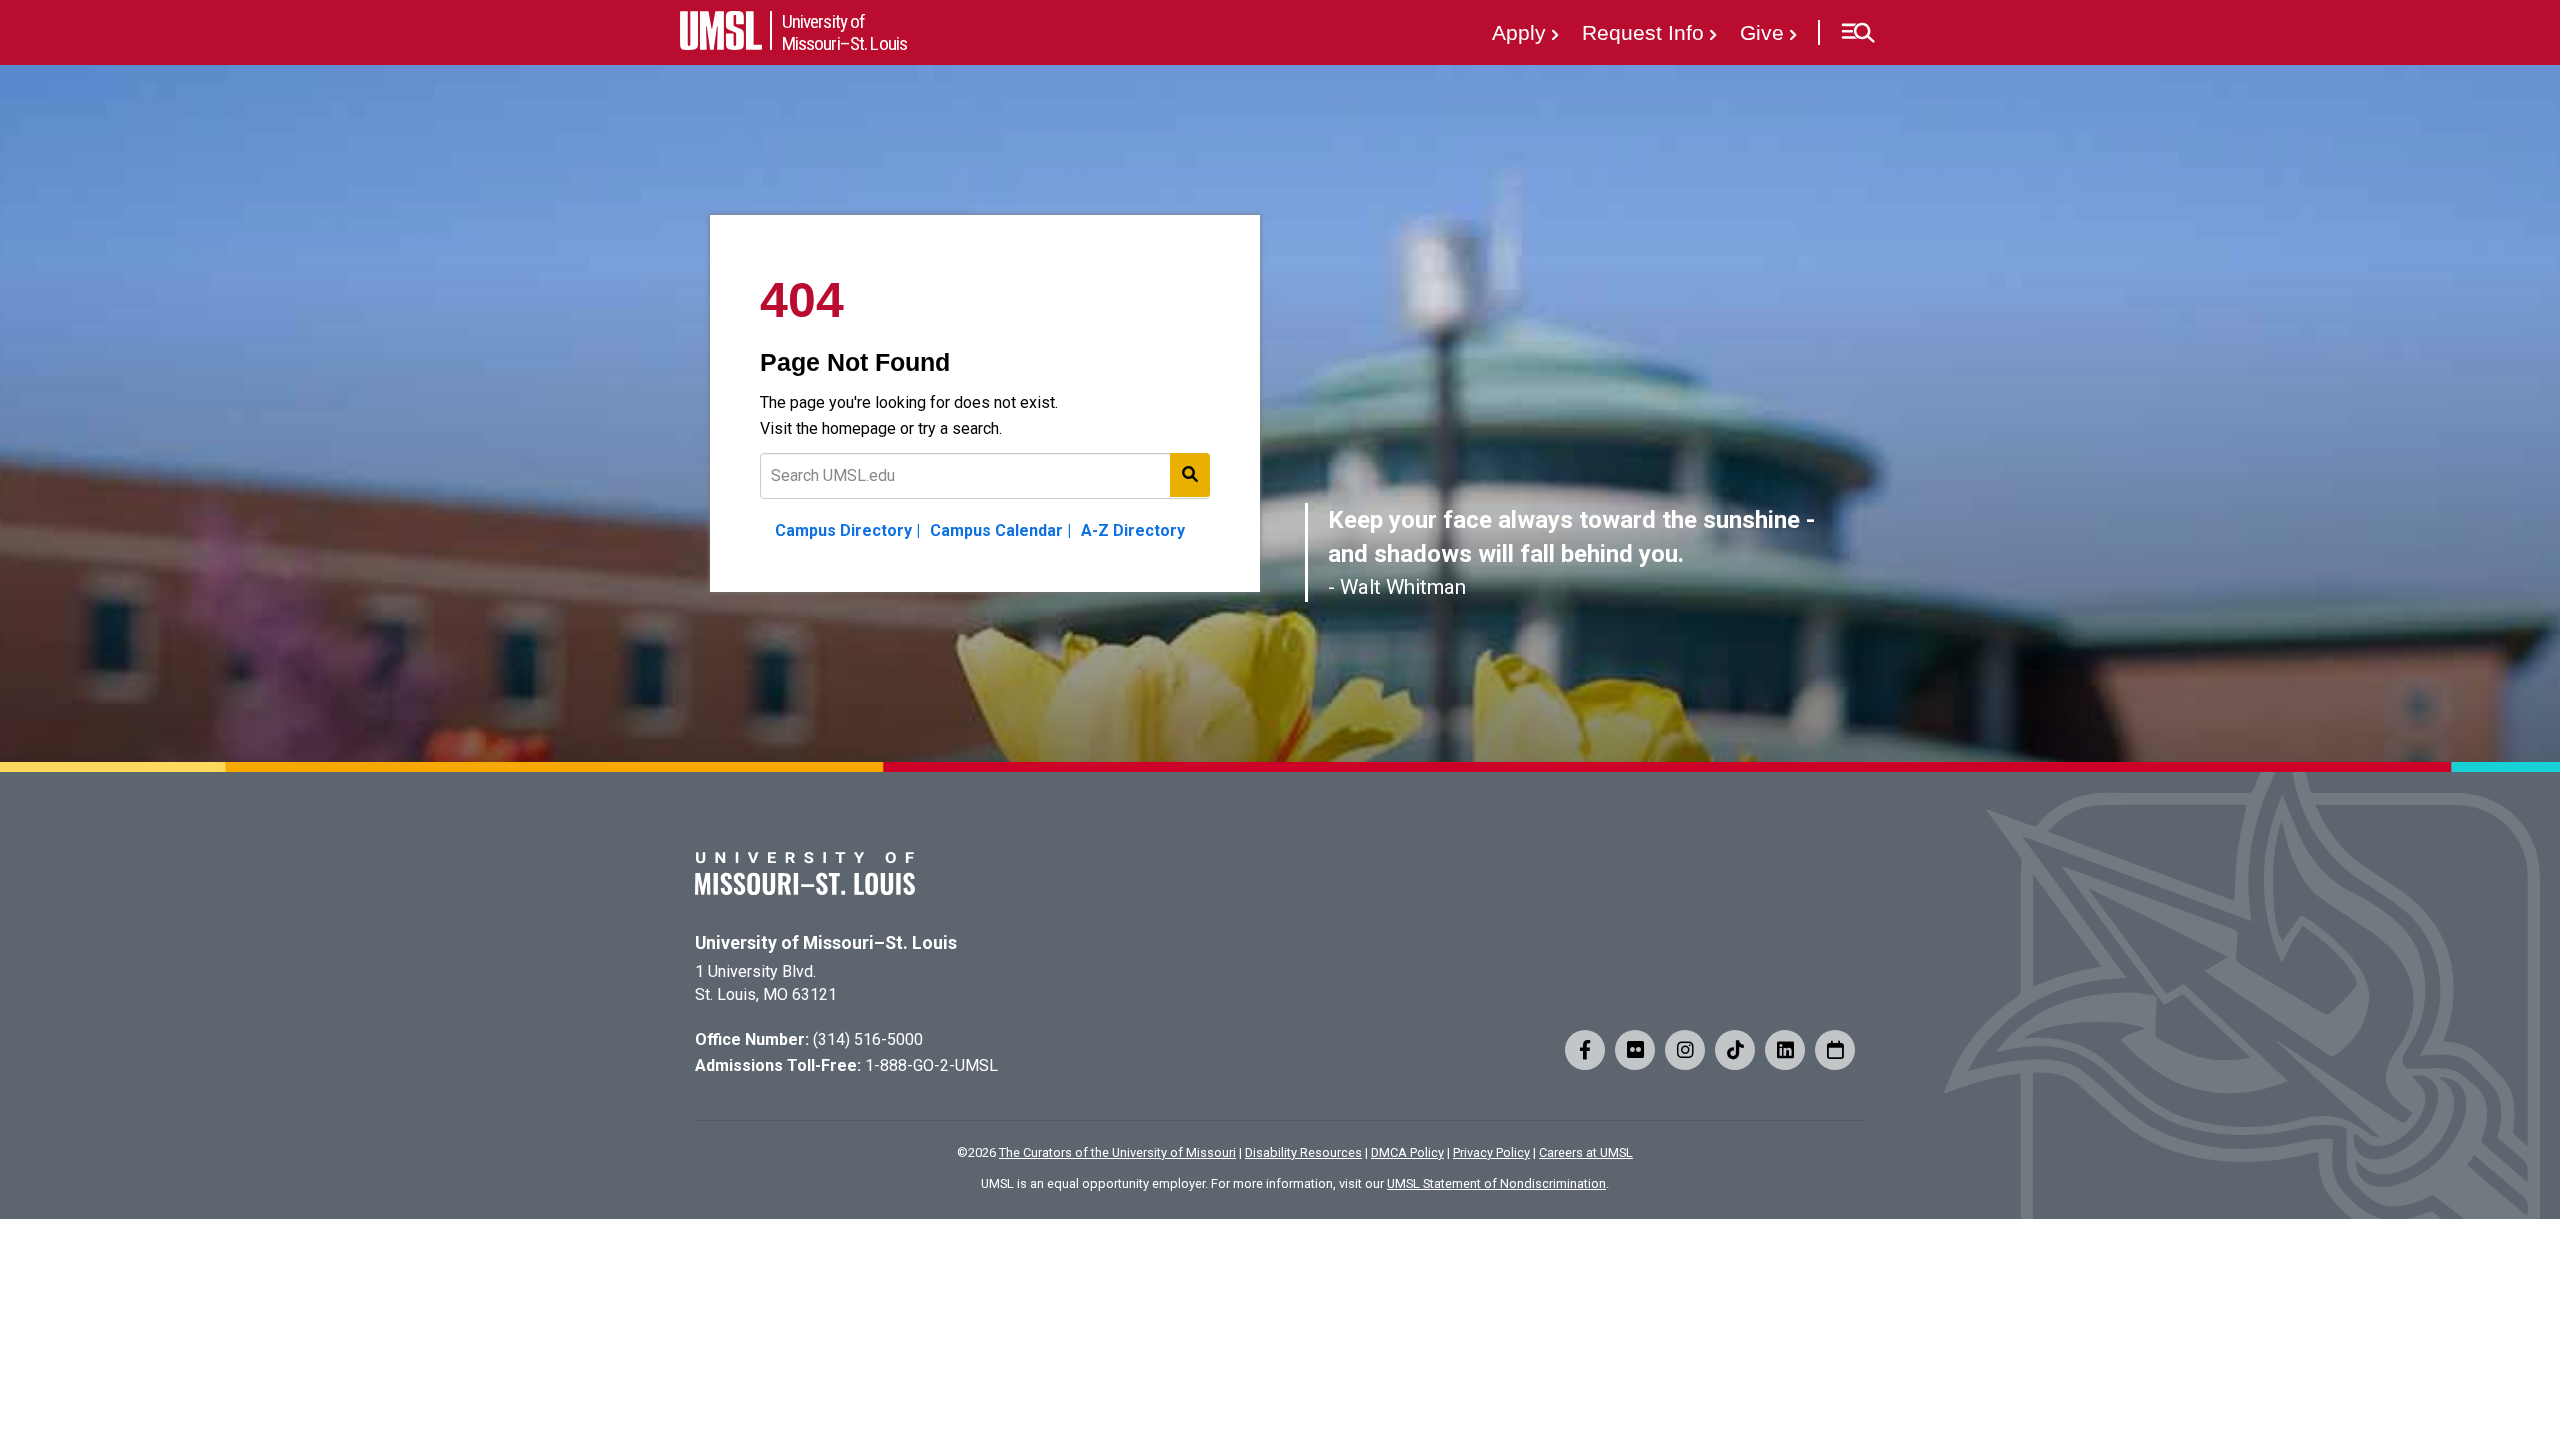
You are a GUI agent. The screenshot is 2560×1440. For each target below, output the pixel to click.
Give (1762, 32)
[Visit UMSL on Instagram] (1685, 1050)
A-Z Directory (1133, 530)
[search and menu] (1190, 475)
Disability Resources (1303, 1152)
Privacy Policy (1491, 1152)
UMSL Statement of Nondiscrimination (1496, 1183)
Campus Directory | (847, 530)
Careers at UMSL (1586, 1152)
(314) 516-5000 (868, 1039)
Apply (1519, 32)
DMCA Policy (1407, 1152)
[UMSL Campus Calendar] (1835, 1050)
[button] (1857, 33)
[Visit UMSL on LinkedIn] (1785, 1050)
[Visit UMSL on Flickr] (1635, 1050)
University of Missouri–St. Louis (826, 943)
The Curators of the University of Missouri (1117, 1152)
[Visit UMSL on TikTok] (1735, 1050)
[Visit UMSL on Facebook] (1585, 1050)
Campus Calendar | (1000, 530)
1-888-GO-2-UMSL (931, 1065)
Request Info (1643, 32)
